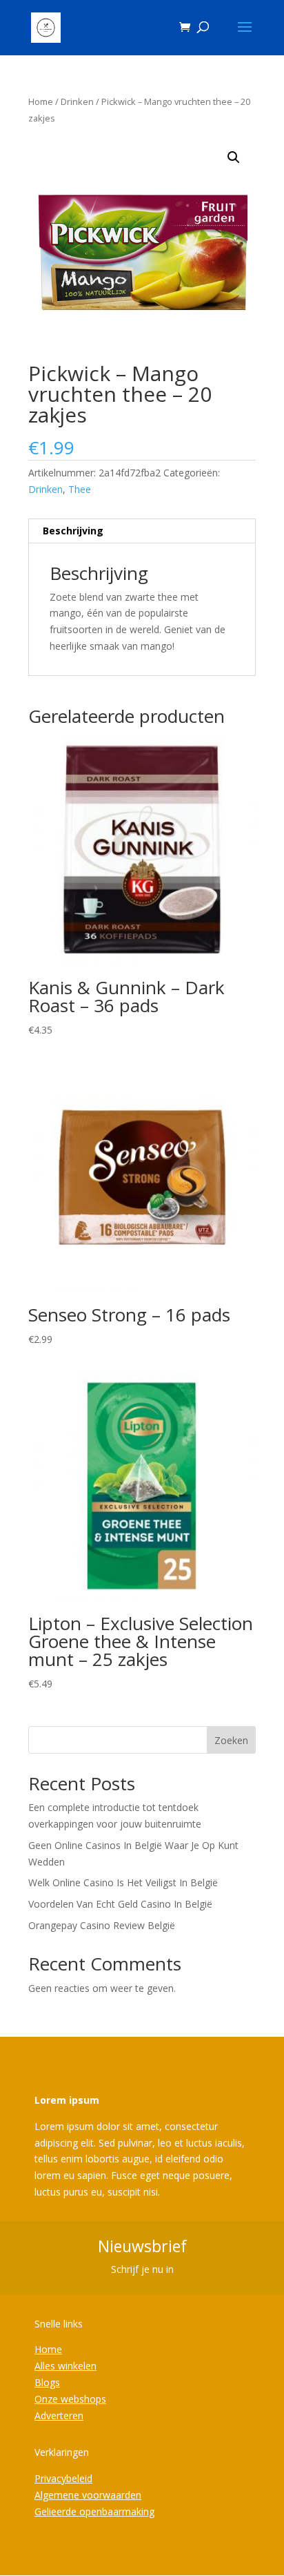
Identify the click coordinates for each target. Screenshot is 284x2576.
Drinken (77, 101)
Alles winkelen (65, 2366)
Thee (80, 489)
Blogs (47, 2382)
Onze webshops (70, 2399)
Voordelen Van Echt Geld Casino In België (120, 1904)
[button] (234, 157)
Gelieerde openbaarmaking (94, 2511)
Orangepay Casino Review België (102, 1925)
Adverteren (59, 2415)
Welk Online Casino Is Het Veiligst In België (123, 1882)
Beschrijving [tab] (73, 531)
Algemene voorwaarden (88, 2495)
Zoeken (231, 1740)
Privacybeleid (63, 2478)
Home (41, 101)
